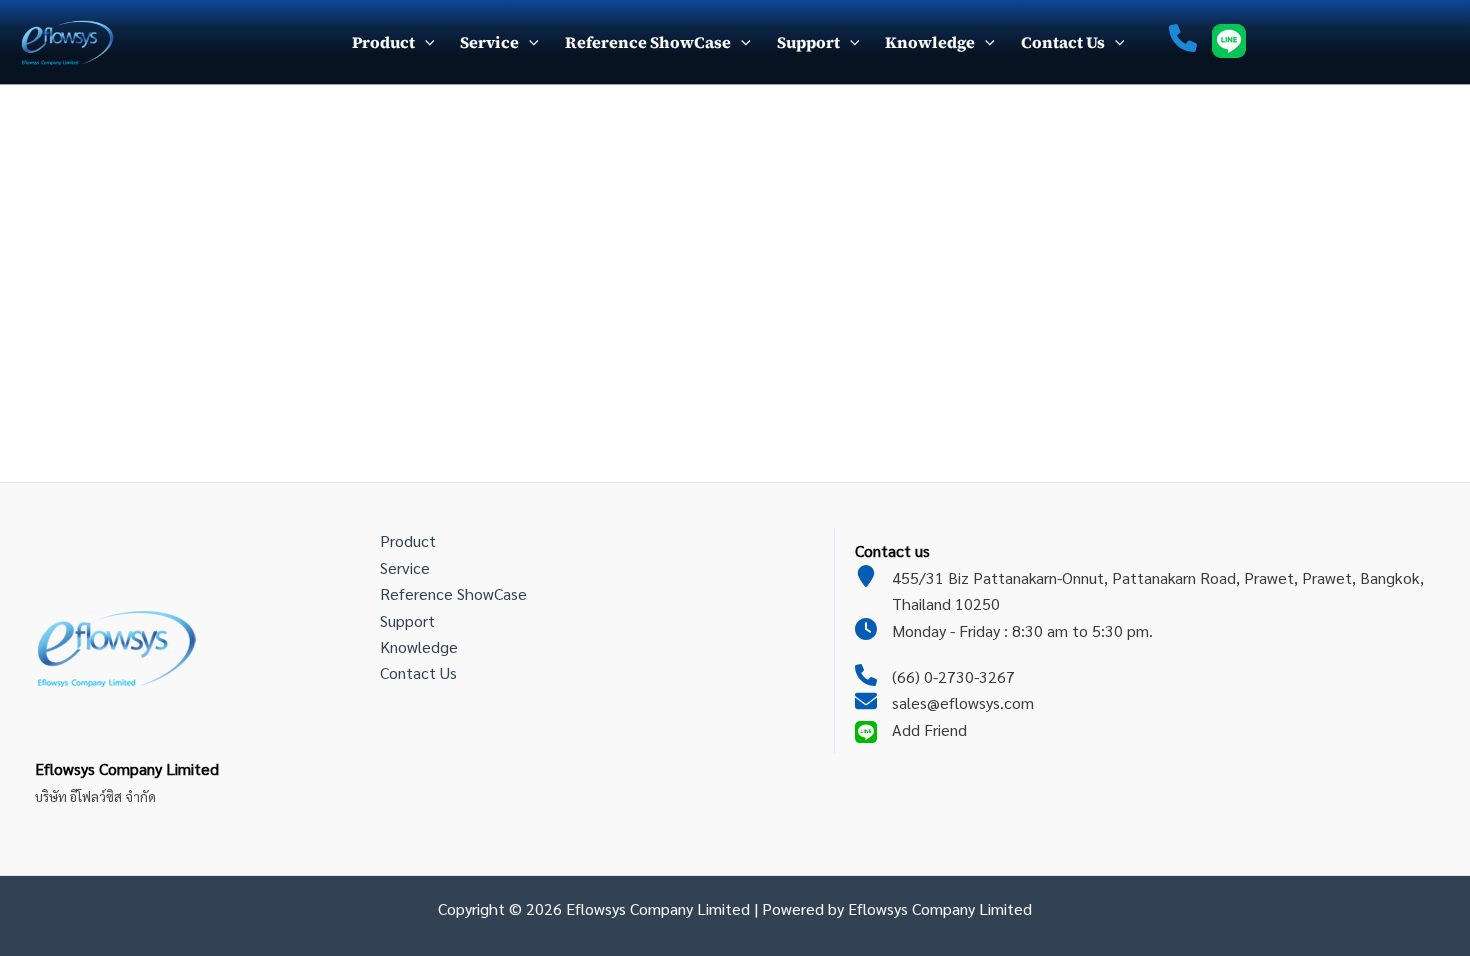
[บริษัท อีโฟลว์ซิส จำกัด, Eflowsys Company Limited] (121, 644)
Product (383, 42)
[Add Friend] (911, 730)
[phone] (1183, 40)
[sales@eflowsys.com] (944, 703)
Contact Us (1063, 42)
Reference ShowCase (648, 42)
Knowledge (930, 42)
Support (808, 42)
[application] (425, 42)
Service (489, 42)
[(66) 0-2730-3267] (935, 677)
